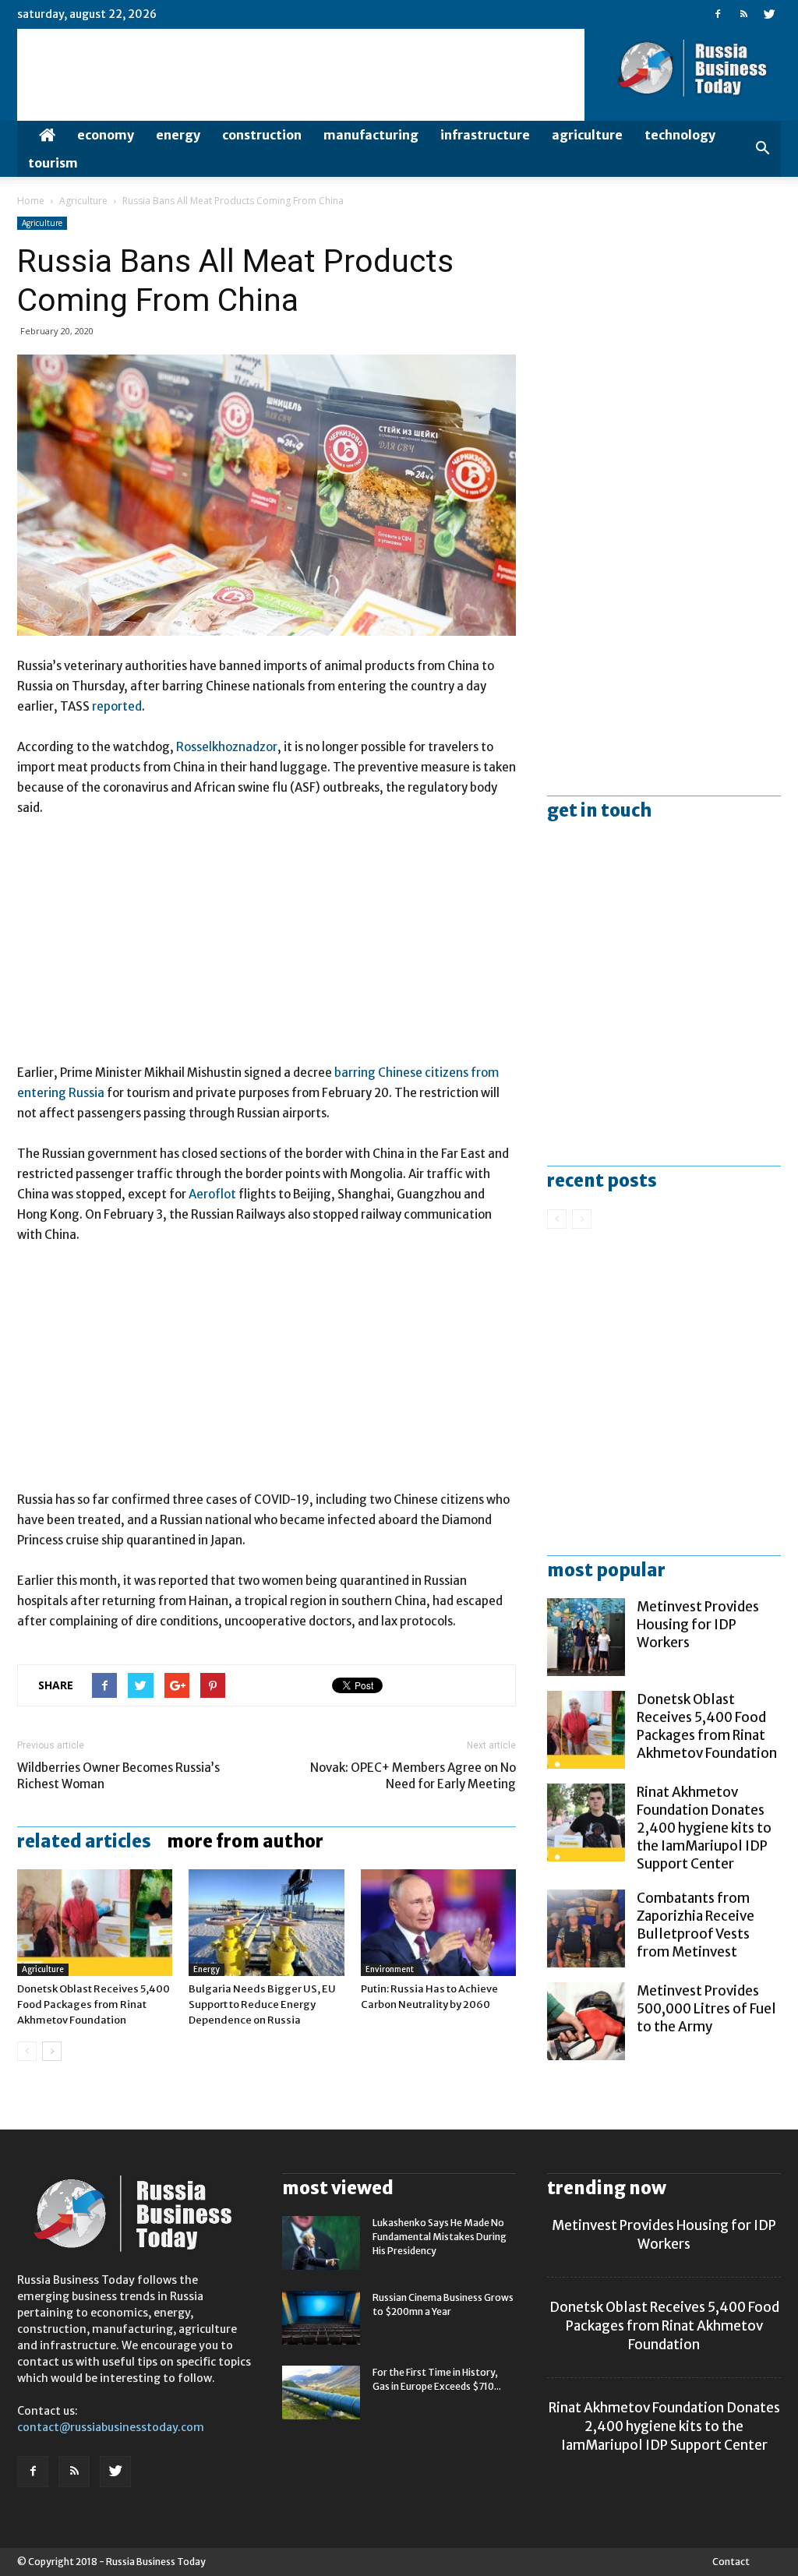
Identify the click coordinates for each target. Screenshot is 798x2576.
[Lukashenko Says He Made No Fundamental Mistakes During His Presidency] (321, 2243)
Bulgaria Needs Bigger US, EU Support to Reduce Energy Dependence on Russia (262, 2004)
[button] (762, 149)
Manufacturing (371, 135)
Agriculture (587, 135)
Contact (731, 2562)
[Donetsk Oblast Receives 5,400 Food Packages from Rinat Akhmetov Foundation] (95, 1923)
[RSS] (743, 14)
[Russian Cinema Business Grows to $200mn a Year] (321, 2318)
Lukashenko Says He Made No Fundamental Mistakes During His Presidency (440, 2237)
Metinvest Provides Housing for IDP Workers (698, 1625)
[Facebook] (718, 14)
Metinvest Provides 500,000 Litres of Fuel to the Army (706, 2009)
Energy (178, 135)
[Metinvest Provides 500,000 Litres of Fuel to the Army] (586, 2021)
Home (31, 201)
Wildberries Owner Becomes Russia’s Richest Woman (118, 1776)
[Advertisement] (267, 947)
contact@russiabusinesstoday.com (111, 2427)
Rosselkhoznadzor (227, 747)
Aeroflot (212, 1194)
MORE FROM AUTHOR (245, 1841)
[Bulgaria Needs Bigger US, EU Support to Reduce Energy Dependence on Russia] (266, 1923)
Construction (262, 135)
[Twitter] (769, 14)
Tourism (53, 163)
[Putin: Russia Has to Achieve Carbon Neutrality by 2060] (438, 1923)
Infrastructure (485, 135)
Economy (106, 135)
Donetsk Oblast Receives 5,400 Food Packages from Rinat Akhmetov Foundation (94, 2004)
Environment (390, 1969)
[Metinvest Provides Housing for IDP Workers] (586, 1637)
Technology (680, 135)
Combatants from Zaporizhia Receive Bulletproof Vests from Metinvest (696, 1925)
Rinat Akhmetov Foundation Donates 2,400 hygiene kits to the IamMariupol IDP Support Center (704, 1828)
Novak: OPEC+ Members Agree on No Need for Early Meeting (413, 1776)
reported (117, 706)
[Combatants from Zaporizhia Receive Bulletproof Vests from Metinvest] (586, 1928)
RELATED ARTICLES (84, 1841)
